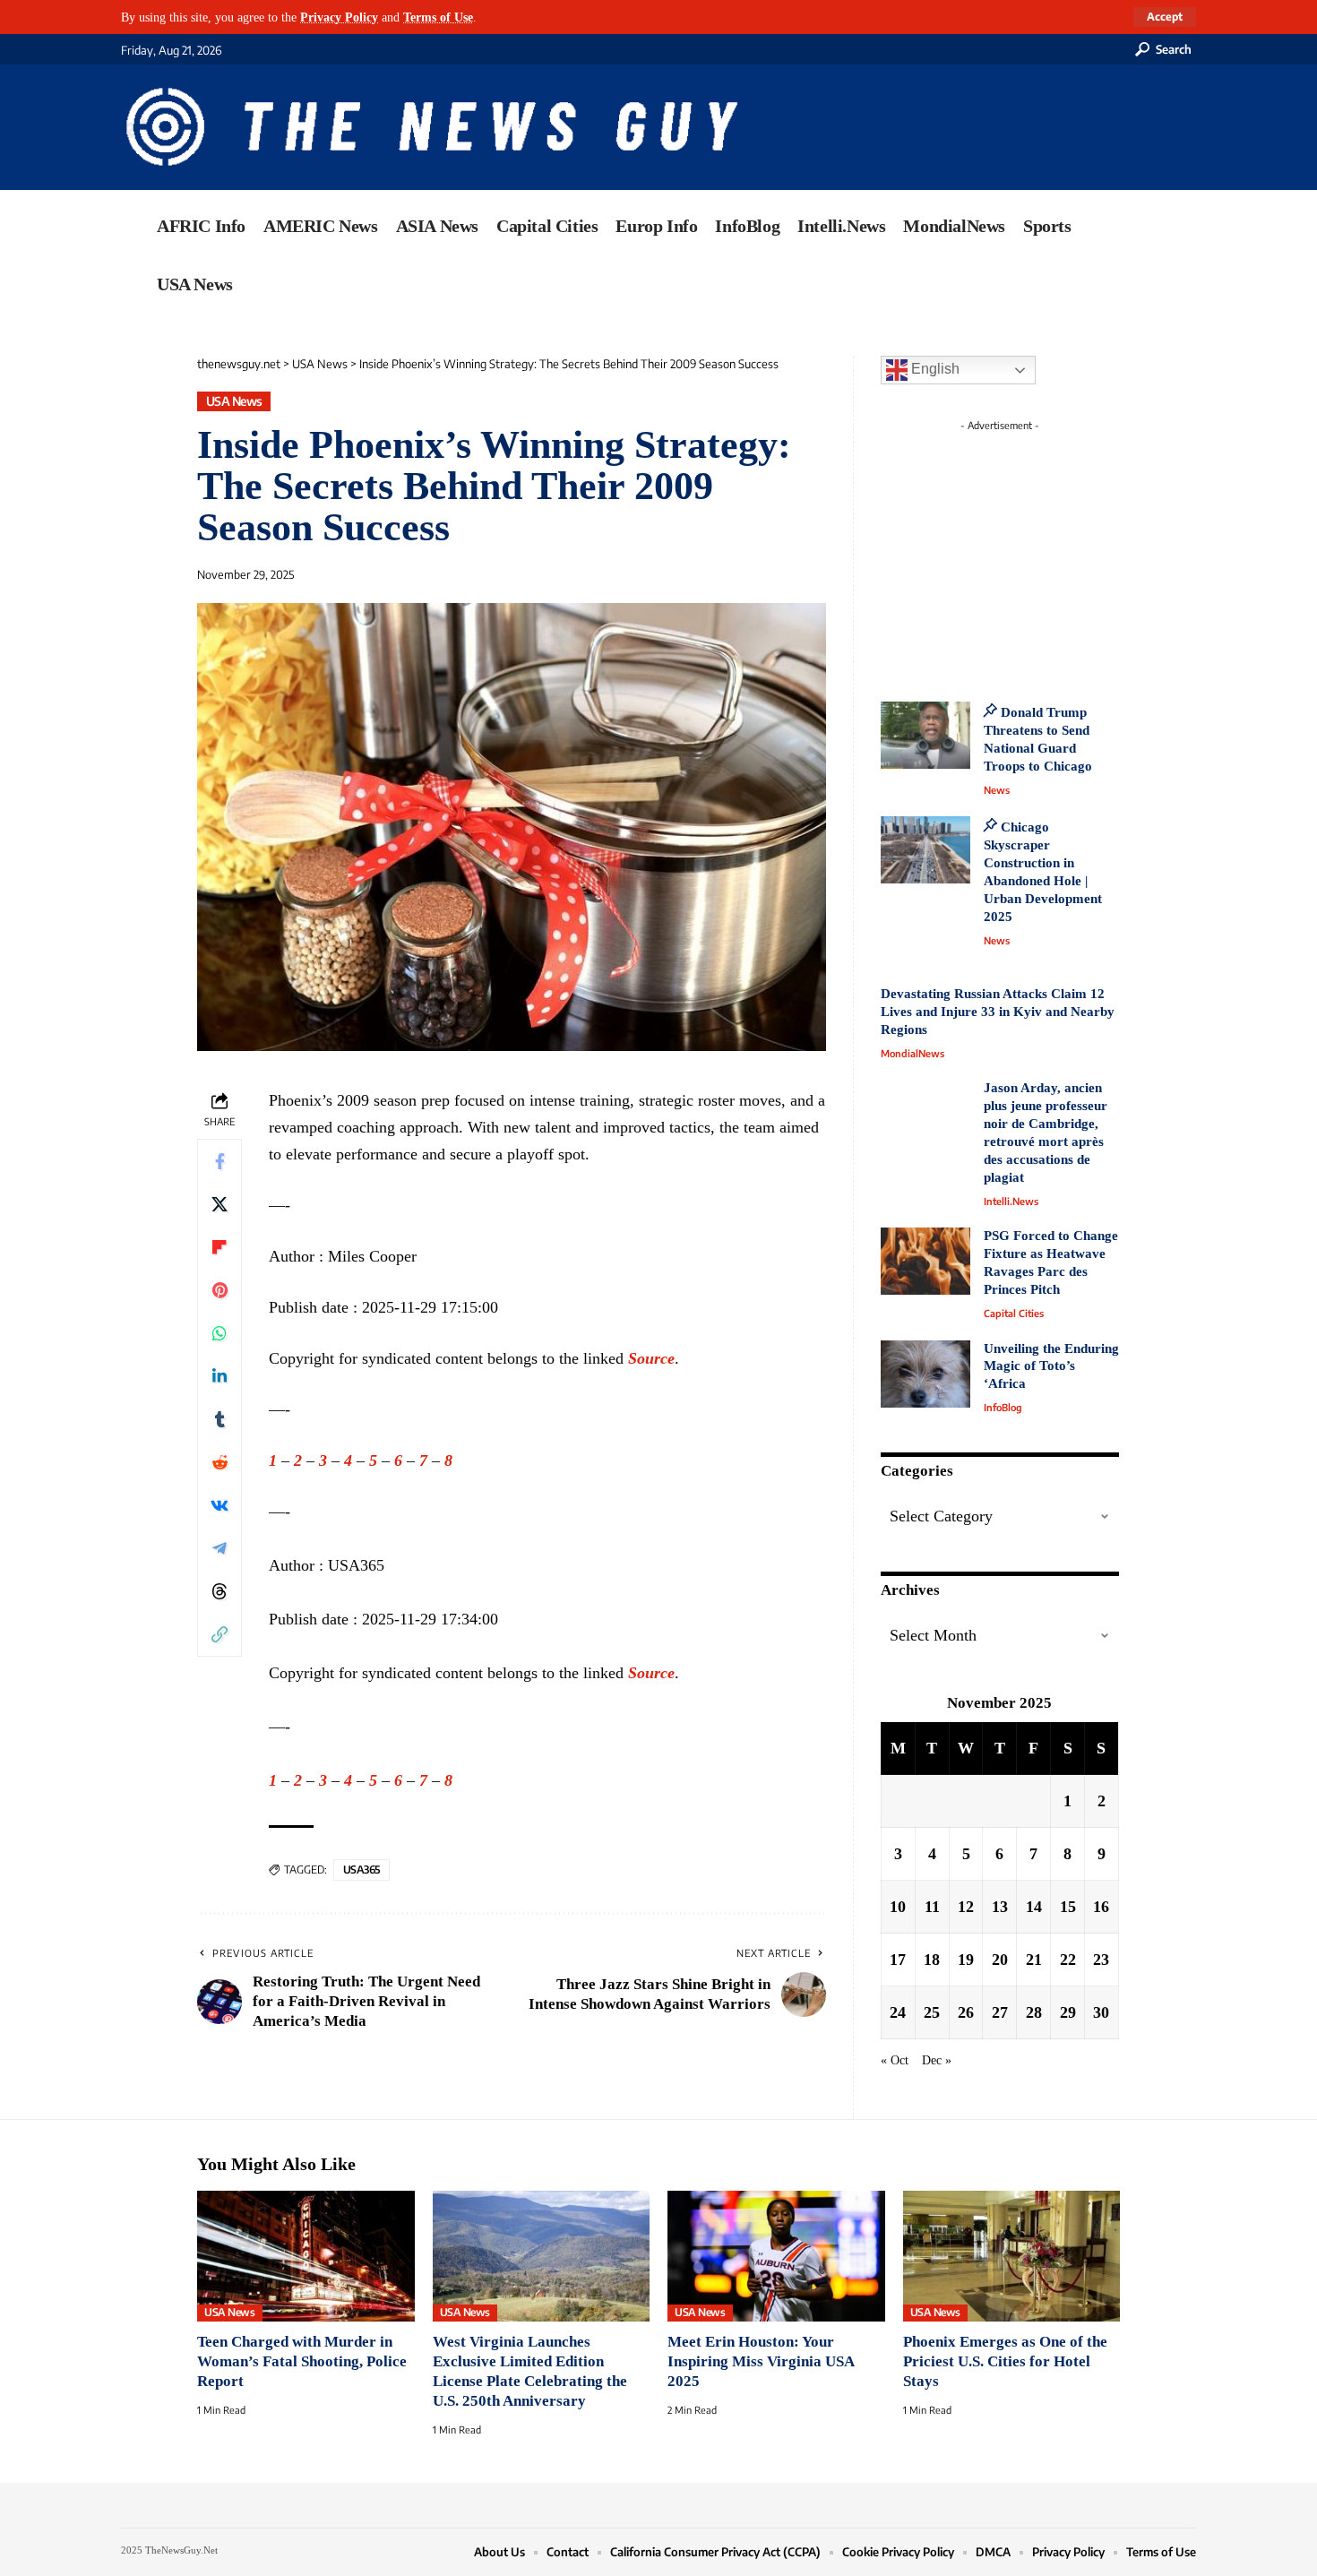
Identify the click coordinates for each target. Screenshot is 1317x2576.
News (997, 790)
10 (898, 1907)
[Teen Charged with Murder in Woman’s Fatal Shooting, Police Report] (306, 2256)
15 (1068, 1907)
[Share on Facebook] (219, 1161)
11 (932, 1907)
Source (651, 1358)
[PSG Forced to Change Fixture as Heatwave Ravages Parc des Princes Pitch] (925, 1261)
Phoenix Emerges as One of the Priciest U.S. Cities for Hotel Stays (1005, 2361)
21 (1034, 1960)
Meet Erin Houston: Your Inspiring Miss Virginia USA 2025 (761, 2361)
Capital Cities (1014, 1313)
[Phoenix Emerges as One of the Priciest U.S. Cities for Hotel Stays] (1012, 2256)
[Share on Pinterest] (219, 1290)
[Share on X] (219, 1204)
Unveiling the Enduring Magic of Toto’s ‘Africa (1051, 1366)
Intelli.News (1011, 1201)
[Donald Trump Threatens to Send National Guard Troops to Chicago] (925, 735)
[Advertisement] (1033, 551)
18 (932, 1960)
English (934, 369)
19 (966, 1960)
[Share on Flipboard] (219, 1247)
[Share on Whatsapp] (219, 1333)
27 (1000, 2012)
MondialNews (912, 1053)
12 (966, 1907)
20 (1000, 1960)
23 (1101, 1960)
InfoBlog (1003, 1407)
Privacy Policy (339, 17)
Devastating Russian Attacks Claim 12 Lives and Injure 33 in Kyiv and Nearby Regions (998, 1012)
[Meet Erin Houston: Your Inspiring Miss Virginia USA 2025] (776, 2256)
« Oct (895, 2060)
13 (1000, 1907)
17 (898, 1960)
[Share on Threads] (219, 1591)
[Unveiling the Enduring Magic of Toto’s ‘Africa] (925, 1374)
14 (1034, 1907)
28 (1034, 2012)
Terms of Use (438, 17)
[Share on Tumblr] (219, 1419)
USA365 (362, 1870)
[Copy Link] (219, 1634)
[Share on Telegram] (219, 1548)
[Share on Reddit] (219, 1462)
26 (966, 2012)
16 (1101, 1907)
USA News (234, 401)
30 (1101, 2012)
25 (932, 2012)
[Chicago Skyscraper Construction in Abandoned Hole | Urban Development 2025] (925, 850)
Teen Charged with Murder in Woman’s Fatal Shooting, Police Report (302, 2361)
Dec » (937, 2060)
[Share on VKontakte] (219, 1505)
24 (898, 2012)
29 (1068, 2012)
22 (1068, 1960)
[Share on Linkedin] (219, 1376)
